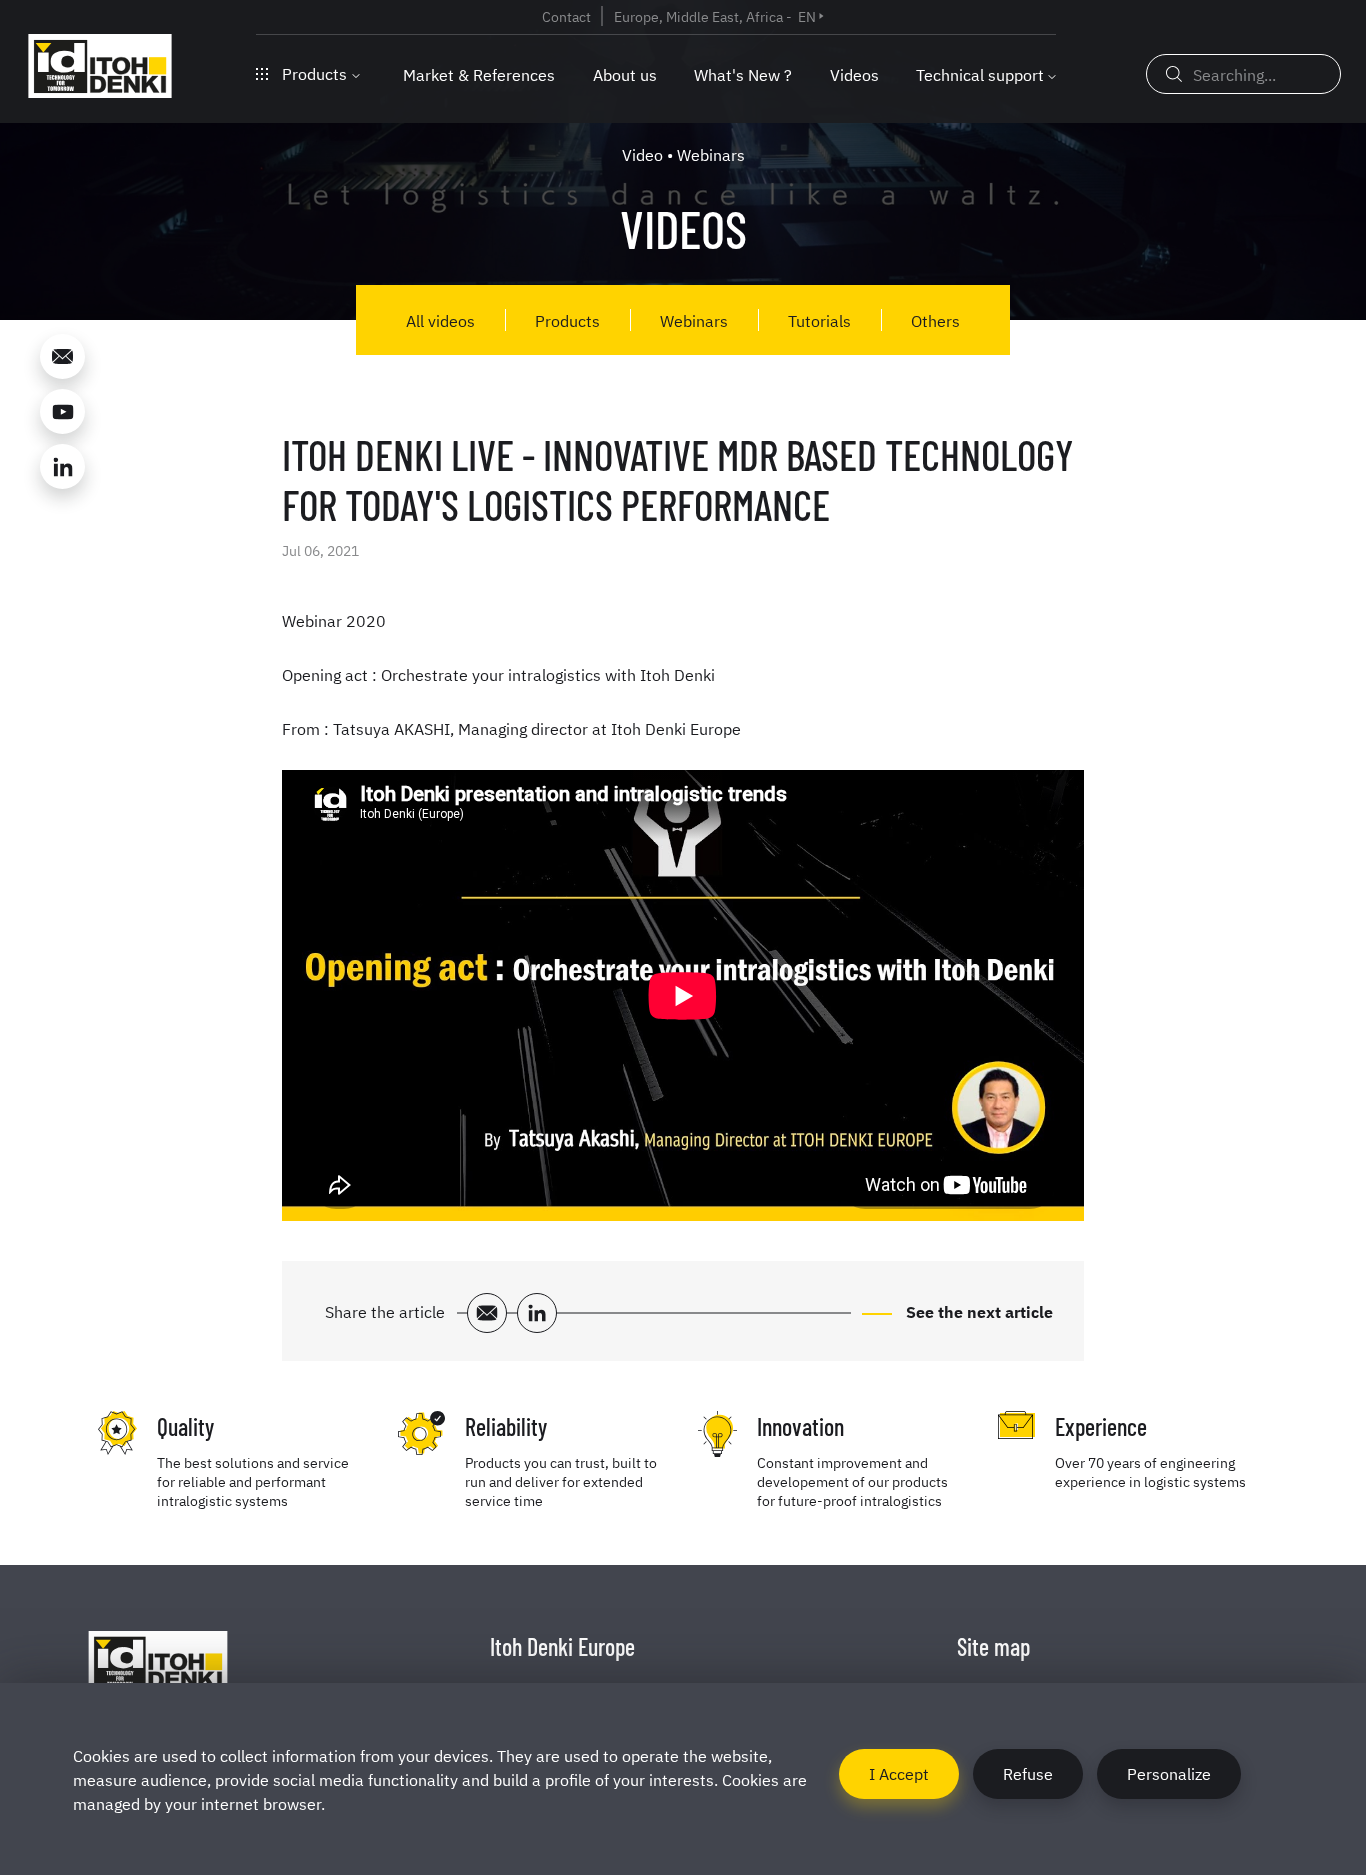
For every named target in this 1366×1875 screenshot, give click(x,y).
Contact (566, 16)
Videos (854, 74)
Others (935, 320)
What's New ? (743, 74)
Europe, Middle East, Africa (698, 16)
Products (314, 73)
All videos (440, 320)
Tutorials (819, 320)
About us (625, 74)
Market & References (479, 74)
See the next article (977, 1311)
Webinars (694, 320)
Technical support (980, 74)
